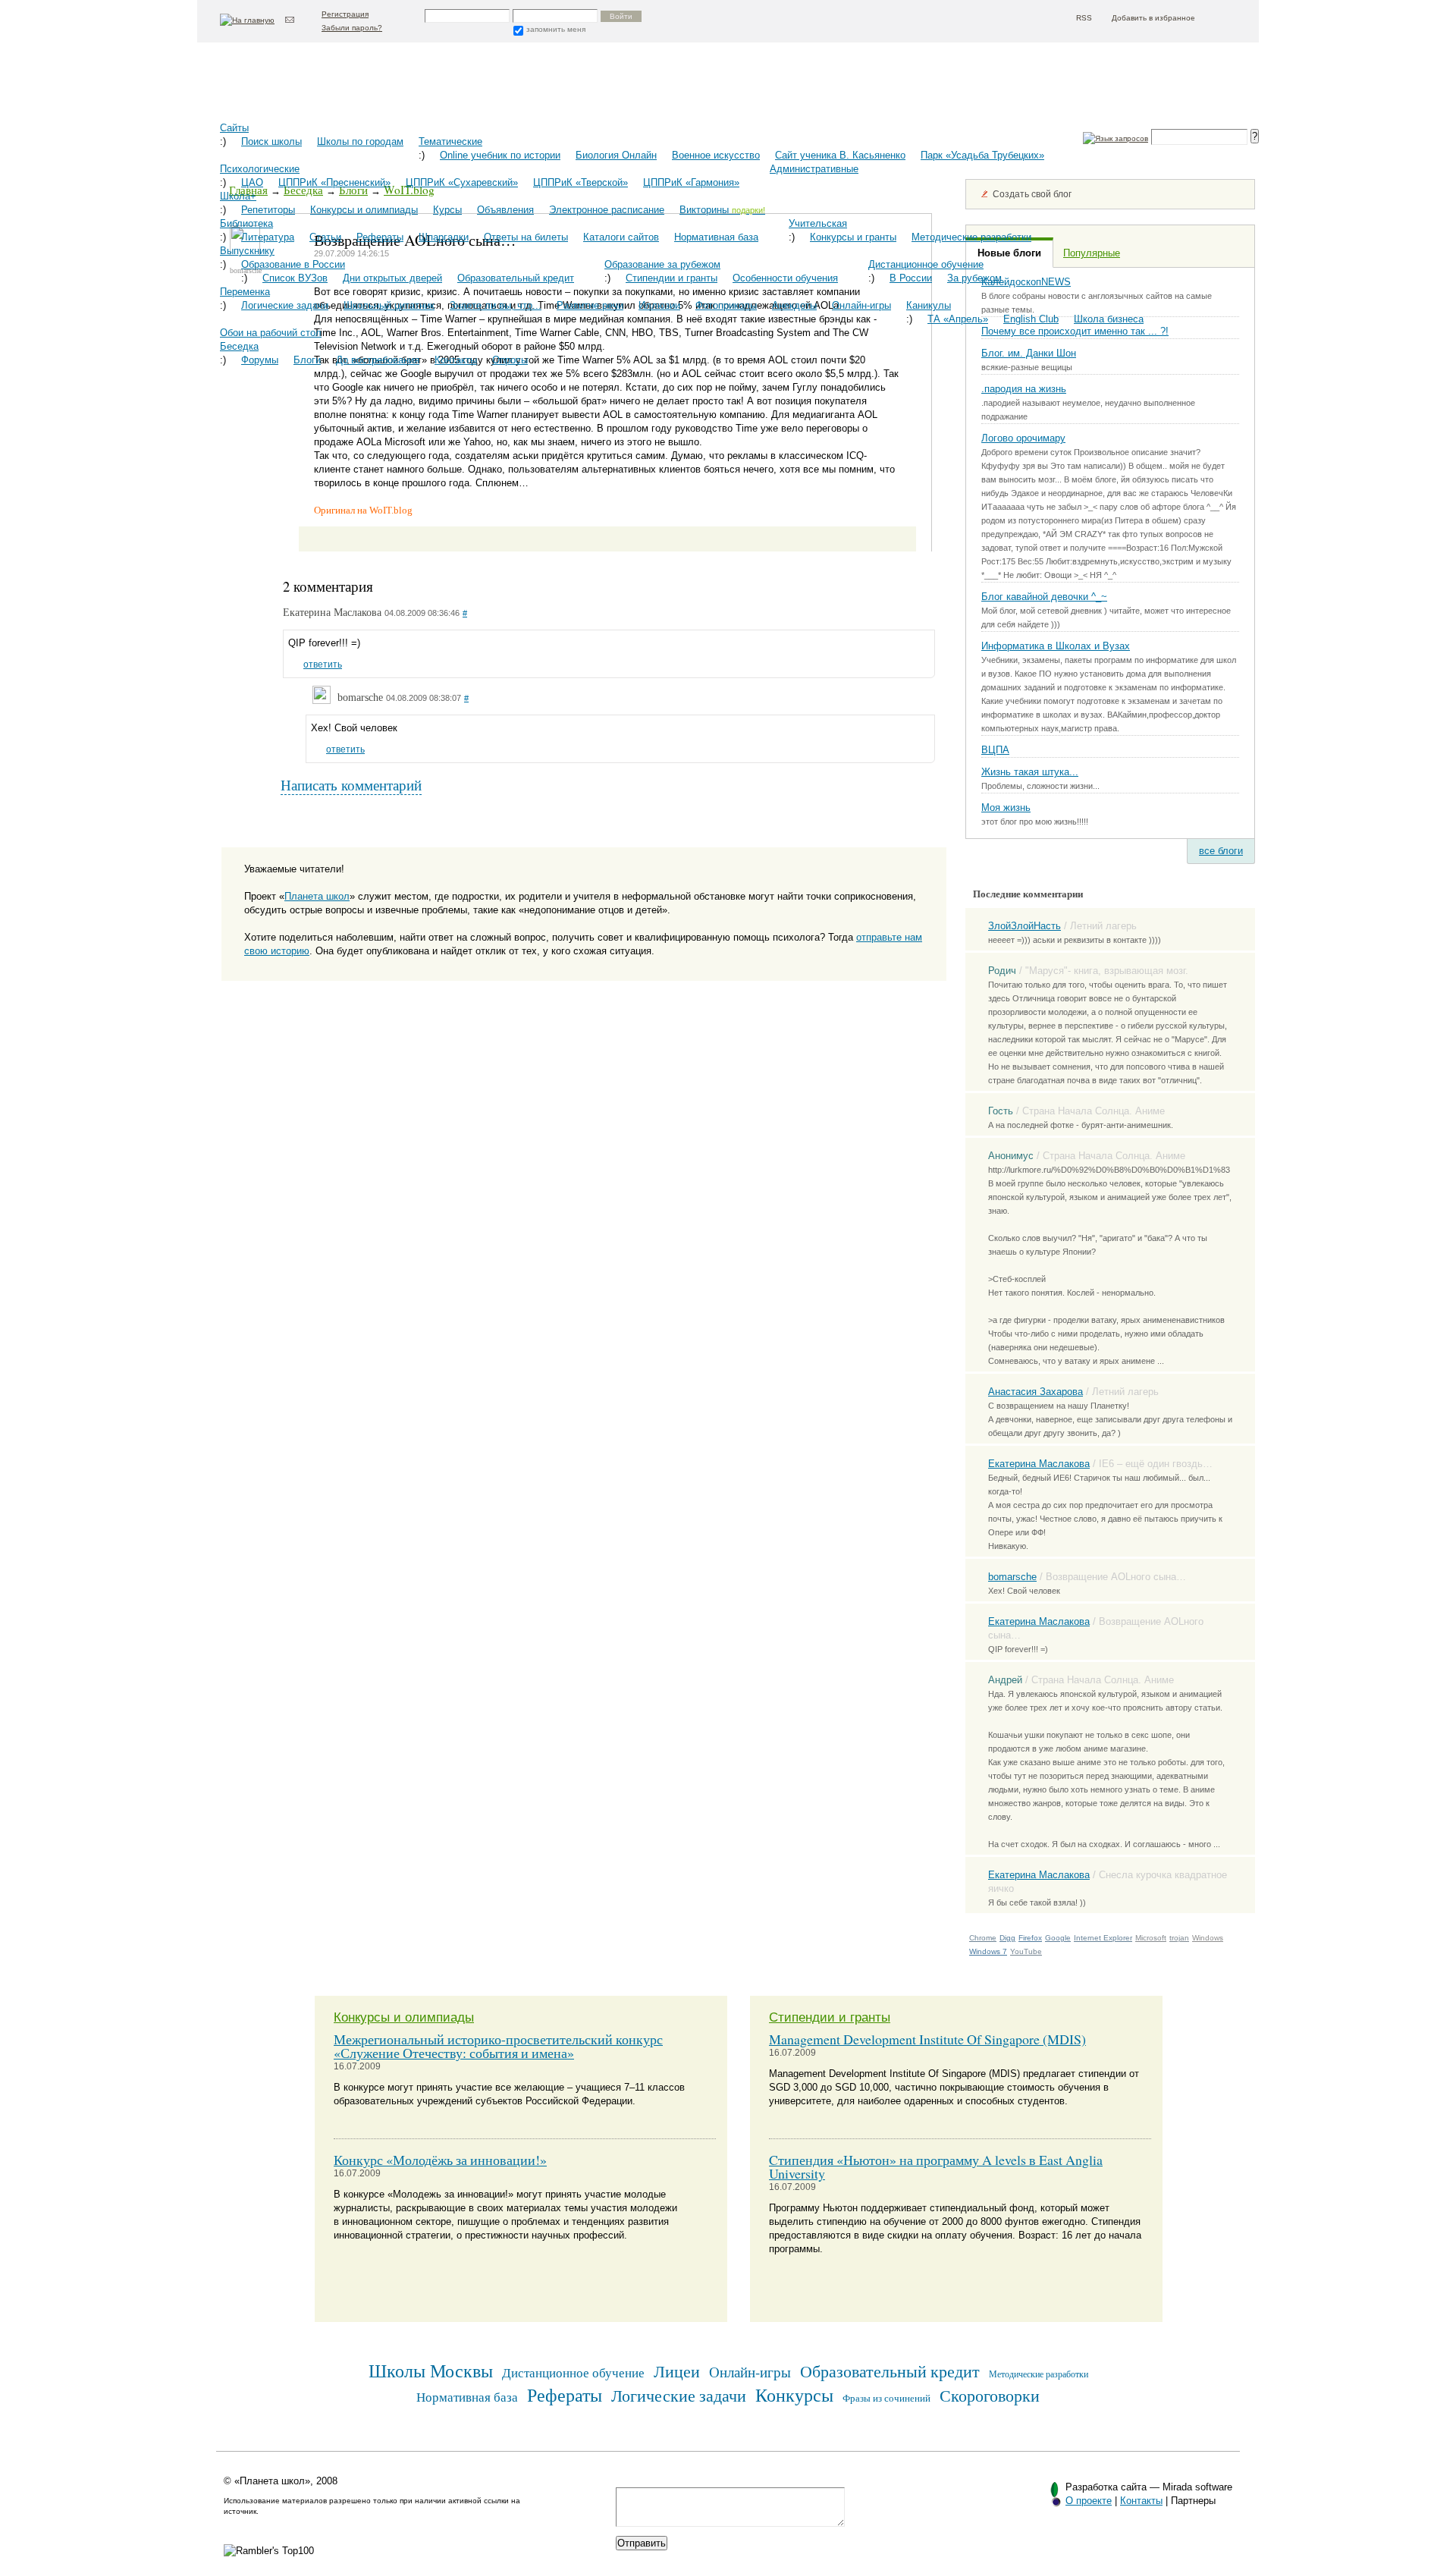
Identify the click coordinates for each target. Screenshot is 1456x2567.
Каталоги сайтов (621, 237)
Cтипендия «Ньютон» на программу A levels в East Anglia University (936, 2166)
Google (1058, 1938)
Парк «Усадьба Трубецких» (982, 155)
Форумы (260, 360)
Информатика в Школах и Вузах (1056, 646)
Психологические (260, 169)
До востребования (378, 360)
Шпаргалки (444, 237)
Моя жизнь (1006, 807)
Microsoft (1151, 1938)
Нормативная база (716, 237)
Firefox (1030, 1938)
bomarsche (1012, 1577)
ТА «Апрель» (958, 319)
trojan (1179, 1938)
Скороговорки (990, 2395)
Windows (1208, 1938)
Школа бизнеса (1109, 319)
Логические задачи (285, 305)
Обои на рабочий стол (271, 333)
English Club (1031, 319)
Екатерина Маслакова (1039, 1464)
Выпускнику (247, 251)
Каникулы (929, 305)
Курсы (447, 210)
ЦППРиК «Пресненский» (334, 182)
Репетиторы (268, 210)
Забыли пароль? (352, 28)
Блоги (307, 360)
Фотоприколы (726, 305)
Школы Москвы (431, 2370)
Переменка (245, 292)
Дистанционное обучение (926, 264)
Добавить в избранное (1153, 18)
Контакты (456, 360)
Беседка (239, 346)
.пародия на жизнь (1024, 389)
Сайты (234, 128)
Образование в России (293, 264)
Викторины (722, 210)
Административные (814, 169)
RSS (1084, 18)
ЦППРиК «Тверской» (581, 182)
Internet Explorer (1103, 1938)
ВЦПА (995, 750)
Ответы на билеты (526, 237)
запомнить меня (556, 29)
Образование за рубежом (662, 264)
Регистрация (345, 14)
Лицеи (677, 2371)
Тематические (450, 141)
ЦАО (252, 182)
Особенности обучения (785, 278)
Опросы (510, 360)
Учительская (818, 223)
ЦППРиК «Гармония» (691, 182)
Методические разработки (971, 237)
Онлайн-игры (861, 305)
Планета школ (296, 88)
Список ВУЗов (295, 278)
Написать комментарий (351, 785)
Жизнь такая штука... (1030, 772)
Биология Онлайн (616, 155)
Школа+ (238, 196)
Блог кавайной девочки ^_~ (1044, 597)
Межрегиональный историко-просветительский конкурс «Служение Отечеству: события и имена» (498, 2046)
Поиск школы (271, 141)
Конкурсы (794, 2394)
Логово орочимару (1023, 438)
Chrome (983, 1938)
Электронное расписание (607, 210)
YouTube (1026, 1951)
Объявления (505, 210)
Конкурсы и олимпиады (364, 210)
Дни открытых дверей (392, 278)
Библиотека (246, 223)
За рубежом (974, 278)
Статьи (325, 237)
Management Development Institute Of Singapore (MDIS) (927, 2039)
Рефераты (380, 237)
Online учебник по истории (500, 155)
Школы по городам (360, 141)
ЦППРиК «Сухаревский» (462, 182)
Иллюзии (659, 305)
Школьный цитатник (389, 305)
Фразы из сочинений (886, 2398)
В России (911, 278)
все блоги (1221, 851)
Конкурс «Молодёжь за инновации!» (440, 2160)
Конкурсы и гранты (853, 237)
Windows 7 (988, 1951)
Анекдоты (794, 305)
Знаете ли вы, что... (496, 305)
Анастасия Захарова (1036, 1392)
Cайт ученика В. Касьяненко (840, 155)
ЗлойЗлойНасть (1025, 926)
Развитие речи (590, 305)
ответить (323, 665)
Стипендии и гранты (672, 278)
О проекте (1089, 2501)
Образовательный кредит (516, 278)
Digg (1007, 1938)
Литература (268, 237)
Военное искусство (716, 155)
